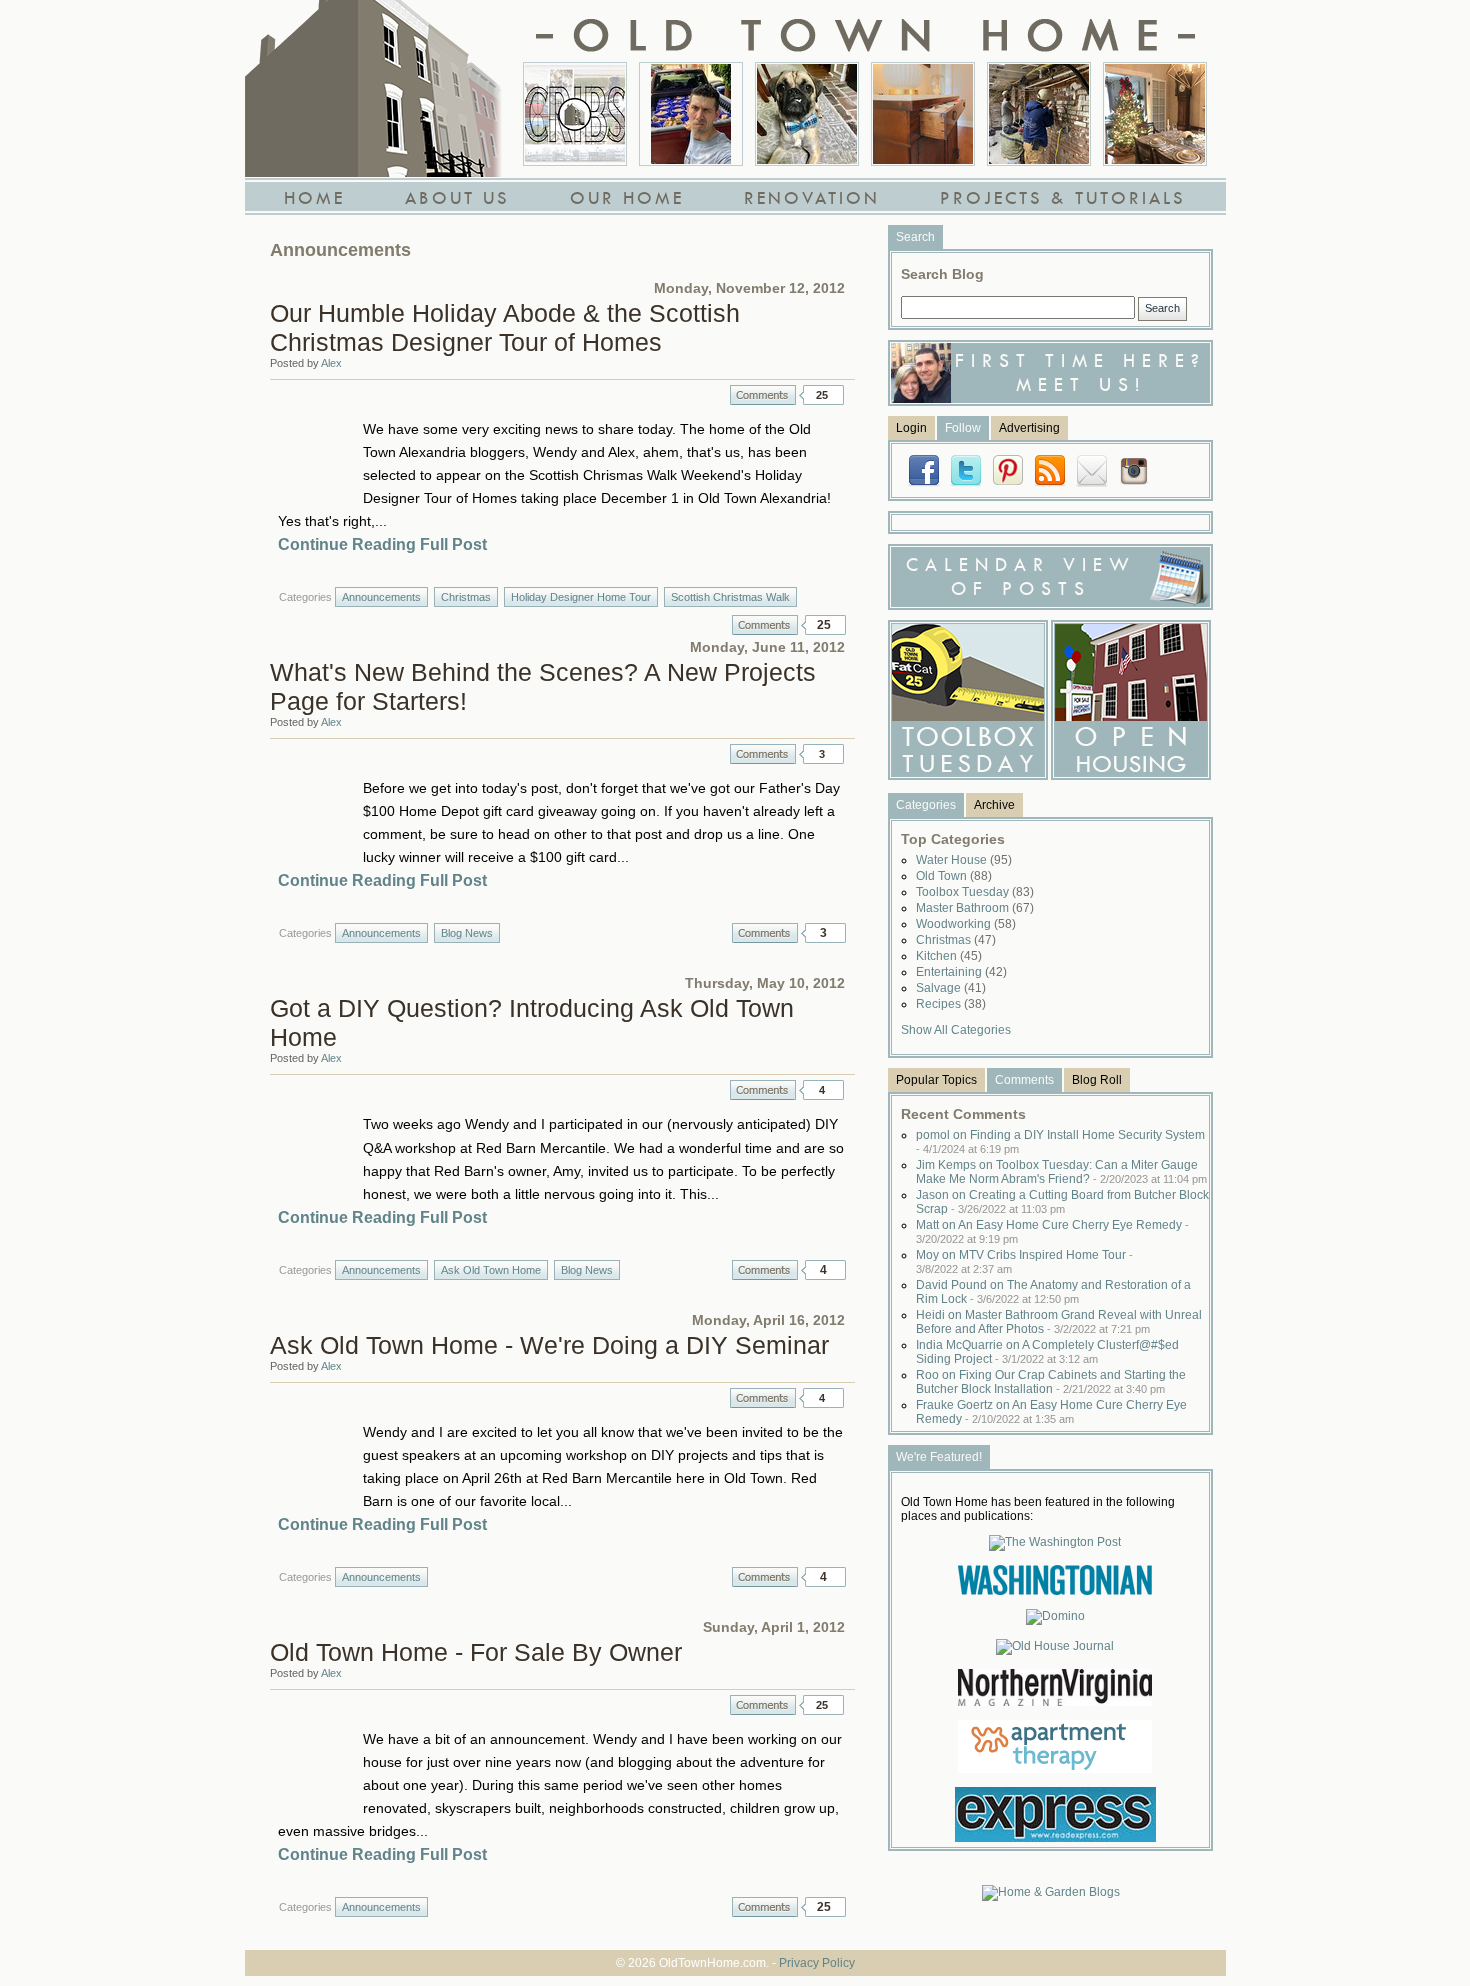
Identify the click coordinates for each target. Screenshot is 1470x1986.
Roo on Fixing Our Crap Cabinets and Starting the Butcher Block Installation (1051, 1382)
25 (822, 395)
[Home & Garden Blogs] (1051, 1892)
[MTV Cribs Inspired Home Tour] (575, 114)
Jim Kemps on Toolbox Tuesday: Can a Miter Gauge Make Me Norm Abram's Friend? (1061, 1172)
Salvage (951, 988)
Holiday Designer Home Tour (581, 597)
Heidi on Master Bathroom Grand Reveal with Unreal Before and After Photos (1059, 1322)
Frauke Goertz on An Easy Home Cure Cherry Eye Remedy (1051, 1412)
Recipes (951, 1004)
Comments (763, 395)
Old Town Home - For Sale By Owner (476, 1652)
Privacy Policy (817, 1963)
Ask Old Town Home (491, 1270)
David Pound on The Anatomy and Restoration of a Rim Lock (1053, 1292)
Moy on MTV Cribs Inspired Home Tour (1024, 1261)
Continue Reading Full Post (382, 544)
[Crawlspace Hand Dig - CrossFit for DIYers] (691, 114)
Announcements (381, 597)
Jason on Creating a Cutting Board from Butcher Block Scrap (1062, 1202)
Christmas (466, 597)
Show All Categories (956, 1030)
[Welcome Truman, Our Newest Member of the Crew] (807, 114)
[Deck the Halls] (1155, 114)
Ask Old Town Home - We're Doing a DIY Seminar (549, 1345)
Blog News (467, 933)
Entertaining (961, 972)
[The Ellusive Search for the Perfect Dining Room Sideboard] (923, 114)
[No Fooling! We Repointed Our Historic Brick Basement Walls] (1039, 114)
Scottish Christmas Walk (730, 597)
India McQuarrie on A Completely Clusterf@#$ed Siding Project (1047, 1352)
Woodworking (966, 924)
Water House (964, 860)
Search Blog (942, 274)
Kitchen (949, 956)
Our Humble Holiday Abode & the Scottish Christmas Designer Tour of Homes (505, 327)
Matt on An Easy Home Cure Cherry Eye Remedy (1052, 1231)
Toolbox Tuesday (975, 892)
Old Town (954, 876)
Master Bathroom (975, 908)
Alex (331, 363)
